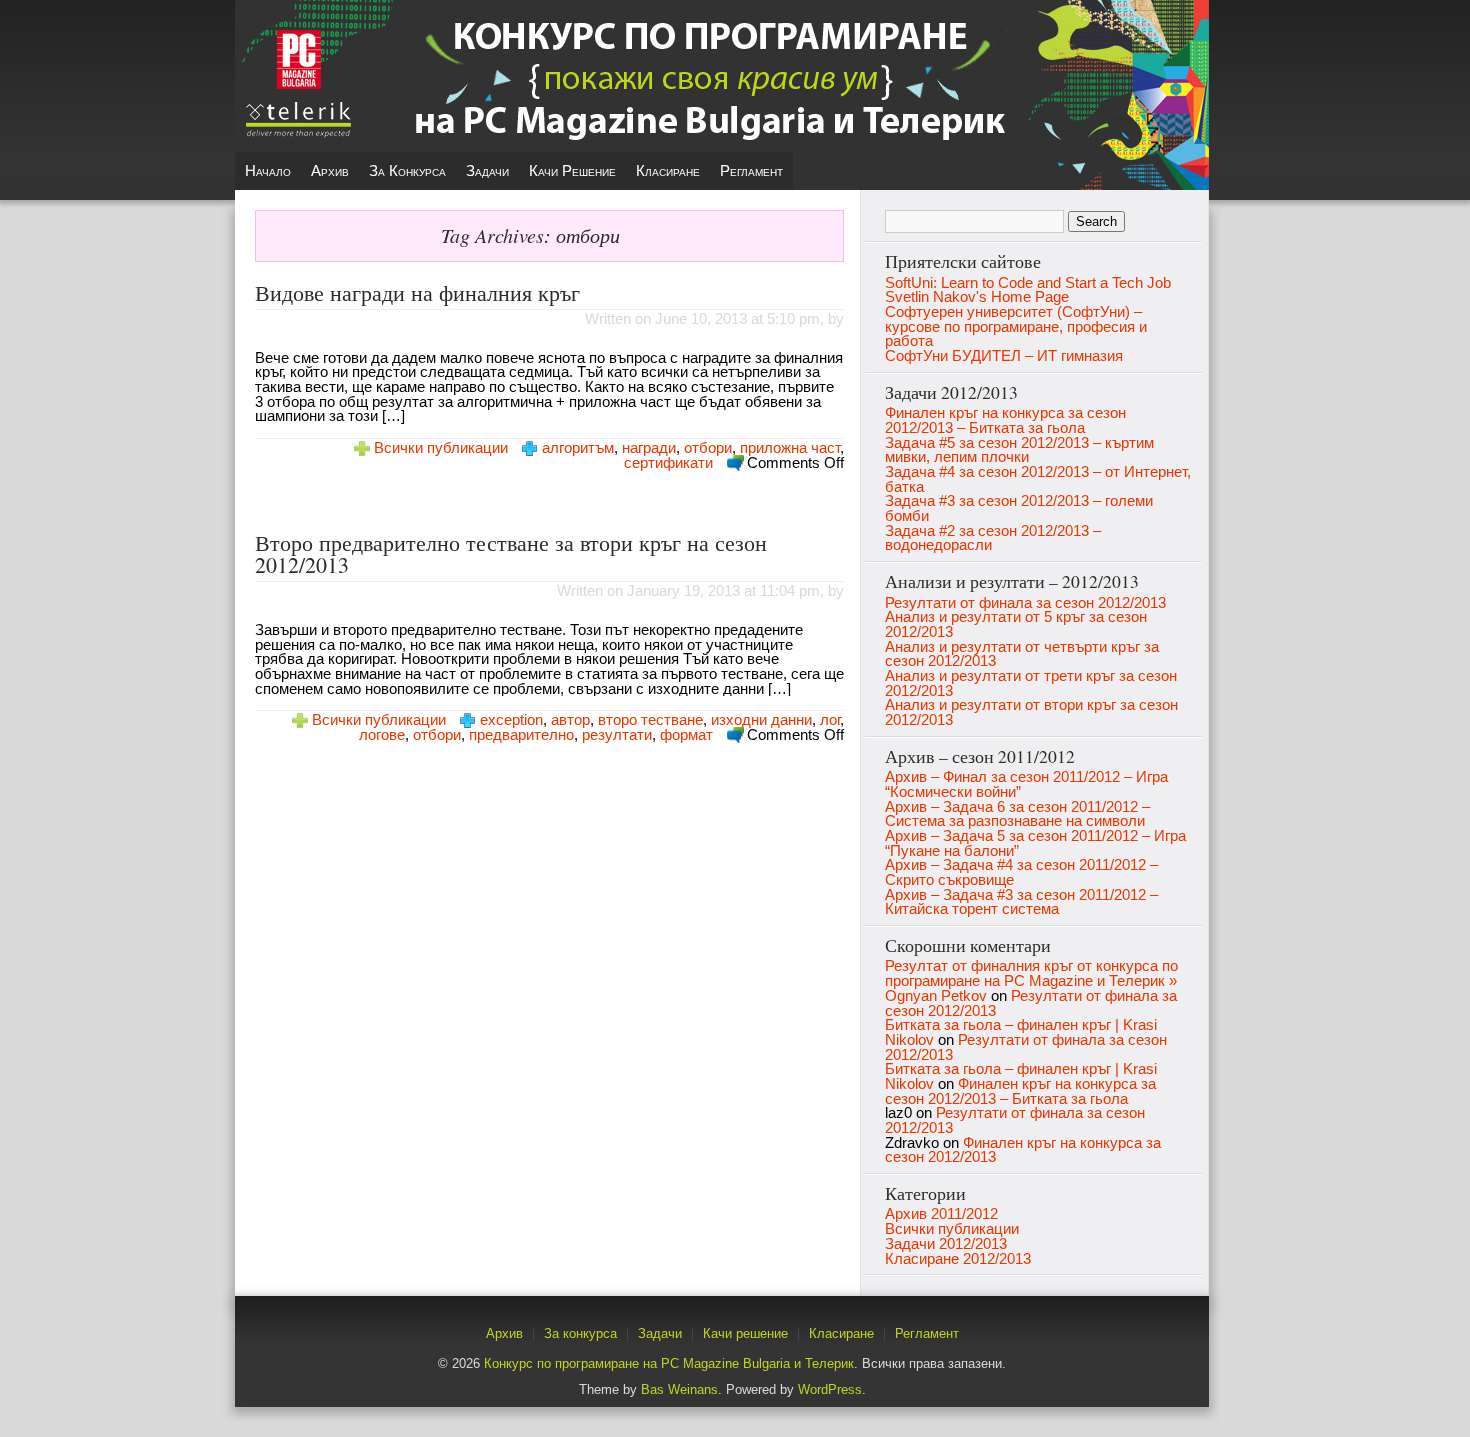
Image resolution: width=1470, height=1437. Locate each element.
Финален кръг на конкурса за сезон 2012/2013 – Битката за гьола (1005, 420)
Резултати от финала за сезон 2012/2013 (1025, 603)
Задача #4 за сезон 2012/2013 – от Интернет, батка (1038, 479)
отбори (708, 448)
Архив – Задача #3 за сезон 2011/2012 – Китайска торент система (1021, 902)
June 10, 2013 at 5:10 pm (737, 319)
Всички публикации (441, 448)
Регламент (751, 171)
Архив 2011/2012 (941, 1214)
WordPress (830, 1389)
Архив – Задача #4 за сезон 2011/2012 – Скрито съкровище (1021, 872)
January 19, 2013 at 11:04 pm (723, 591)
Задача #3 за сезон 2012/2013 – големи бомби (1019, 508)
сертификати (668, 463)
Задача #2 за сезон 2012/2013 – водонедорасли (993, 538)
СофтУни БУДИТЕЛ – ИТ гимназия (1004, 356)
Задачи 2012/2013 (946, 1244)
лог (830, 720)
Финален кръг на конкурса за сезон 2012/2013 (1023, 1150)
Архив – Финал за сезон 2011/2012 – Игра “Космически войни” (1026, 784)
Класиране (668, 171)
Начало (268, 171)
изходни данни (761, 720)
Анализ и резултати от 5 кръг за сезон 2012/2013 (1016, 624)
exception (511, 720)
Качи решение (572, 171)
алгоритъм (578, 448)
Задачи (487, 171)
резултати (617, 735)
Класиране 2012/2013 (958, 1259)
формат (686, 735)
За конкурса (407, 171)
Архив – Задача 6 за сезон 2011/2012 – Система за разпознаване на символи (1017, 814)
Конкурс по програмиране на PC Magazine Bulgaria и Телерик (669, 1363)
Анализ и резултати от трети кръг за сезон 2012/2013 (1031, 683)
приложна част (790, 448)
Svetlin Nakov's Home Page (977, 297)
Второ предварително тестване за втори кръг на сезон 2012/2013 (511, 553)
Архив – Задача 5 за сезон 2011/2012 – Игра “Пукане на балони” (1035, 843)
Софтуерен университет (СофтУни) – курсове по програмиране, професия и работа (1016, 326)
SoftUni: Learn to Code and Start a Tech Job (1028, 283)
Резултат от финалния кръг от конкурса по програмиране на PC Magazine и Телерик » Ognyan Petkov (1031, 980)
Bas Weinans (679, 1389)
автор (570, 720)
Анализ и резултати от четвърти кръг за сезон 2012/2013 (1022, 654)
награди (649, 448)
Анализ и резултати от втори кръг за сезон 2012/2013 (1031, 712)
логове (382, 735)
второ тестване (650, 720)
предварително (521, 735)
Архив (330, 171)
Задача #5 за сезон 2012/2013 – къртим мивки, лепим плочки (1019, 450)
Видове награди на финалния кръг (417, 292)
